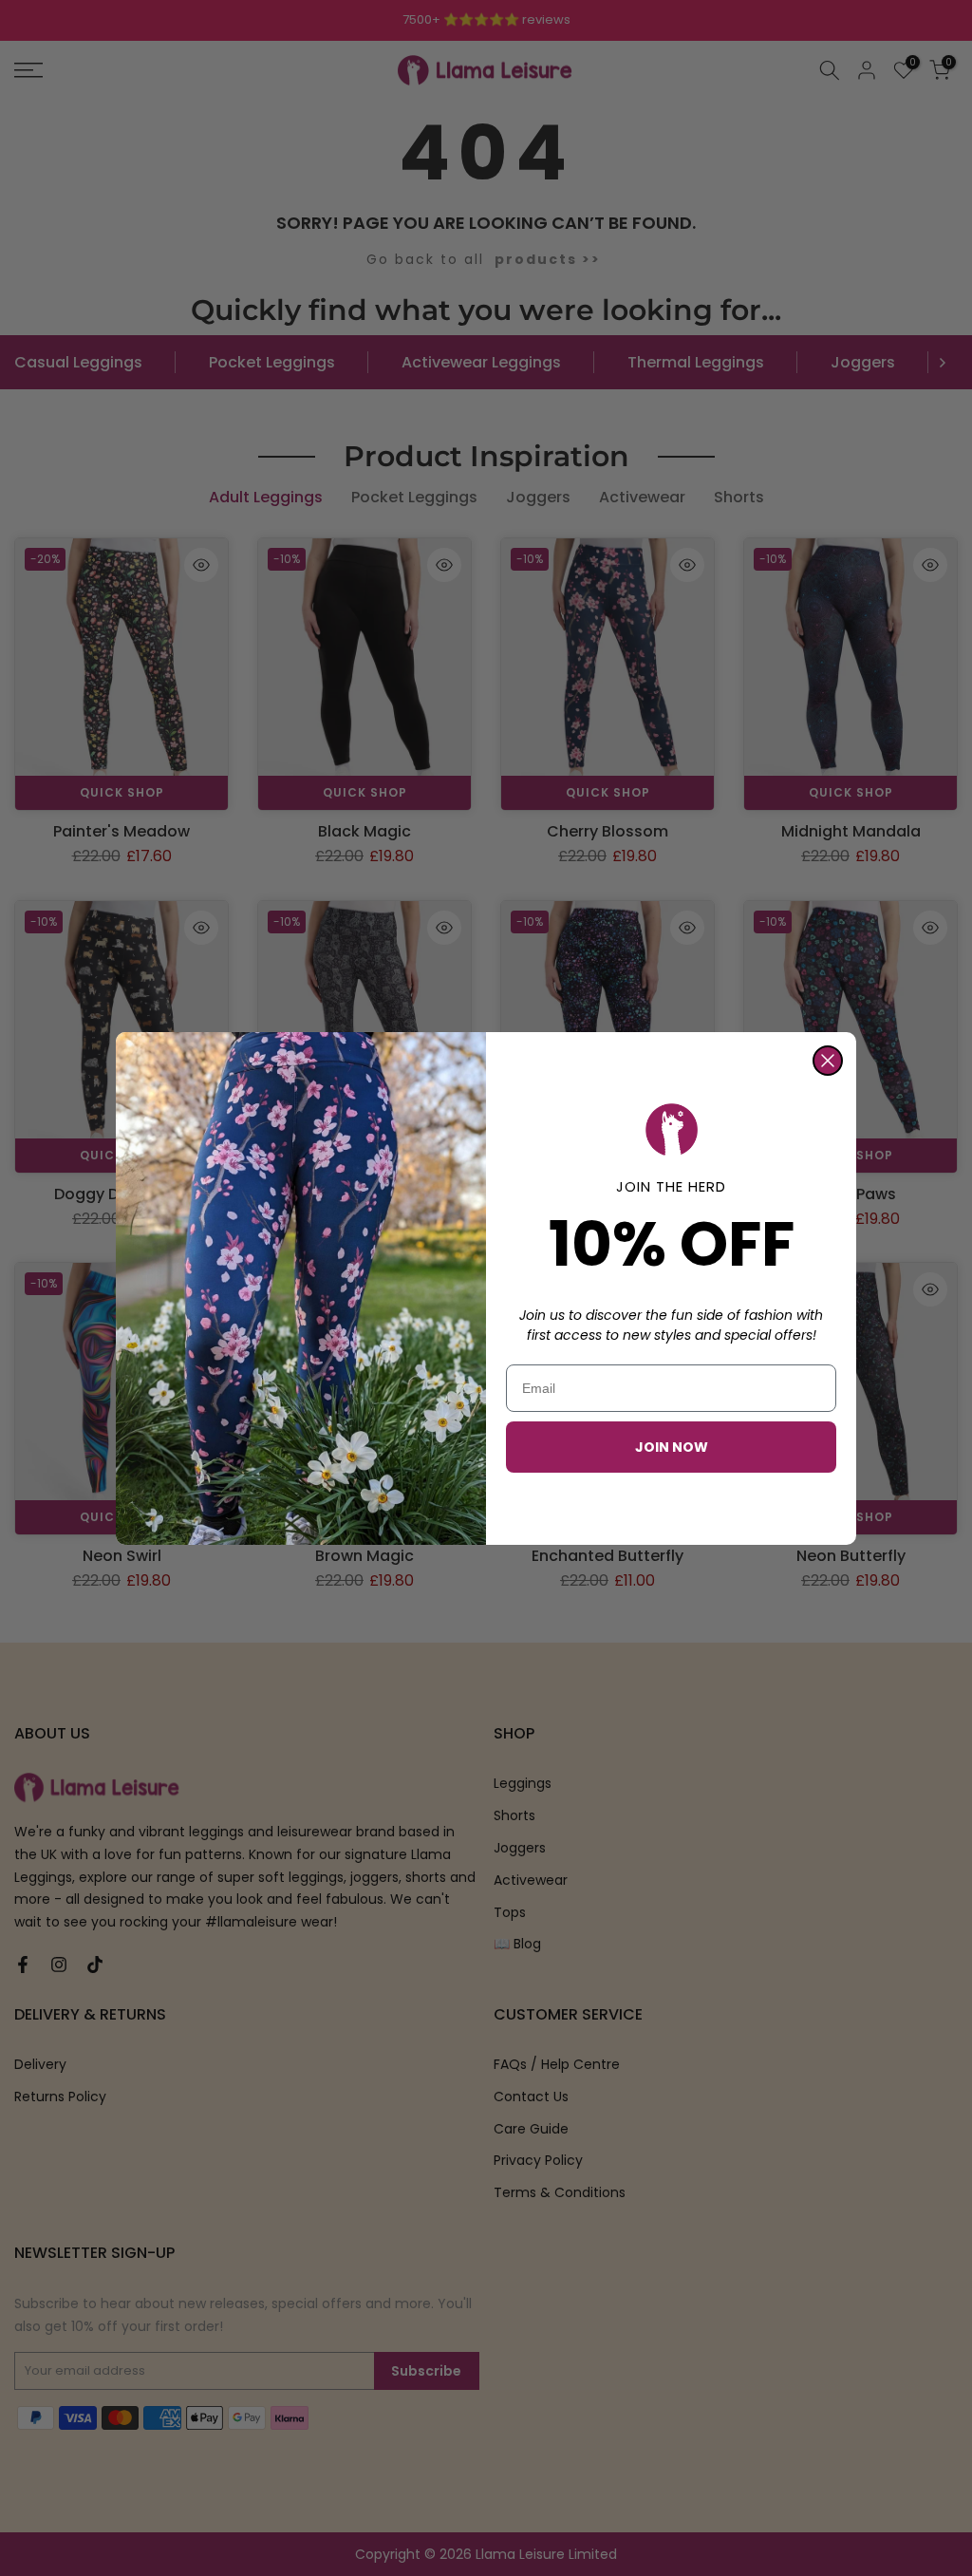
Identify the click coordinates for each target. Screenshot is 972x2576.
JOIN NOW (672, 1447)
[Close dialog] (828, 1061)
